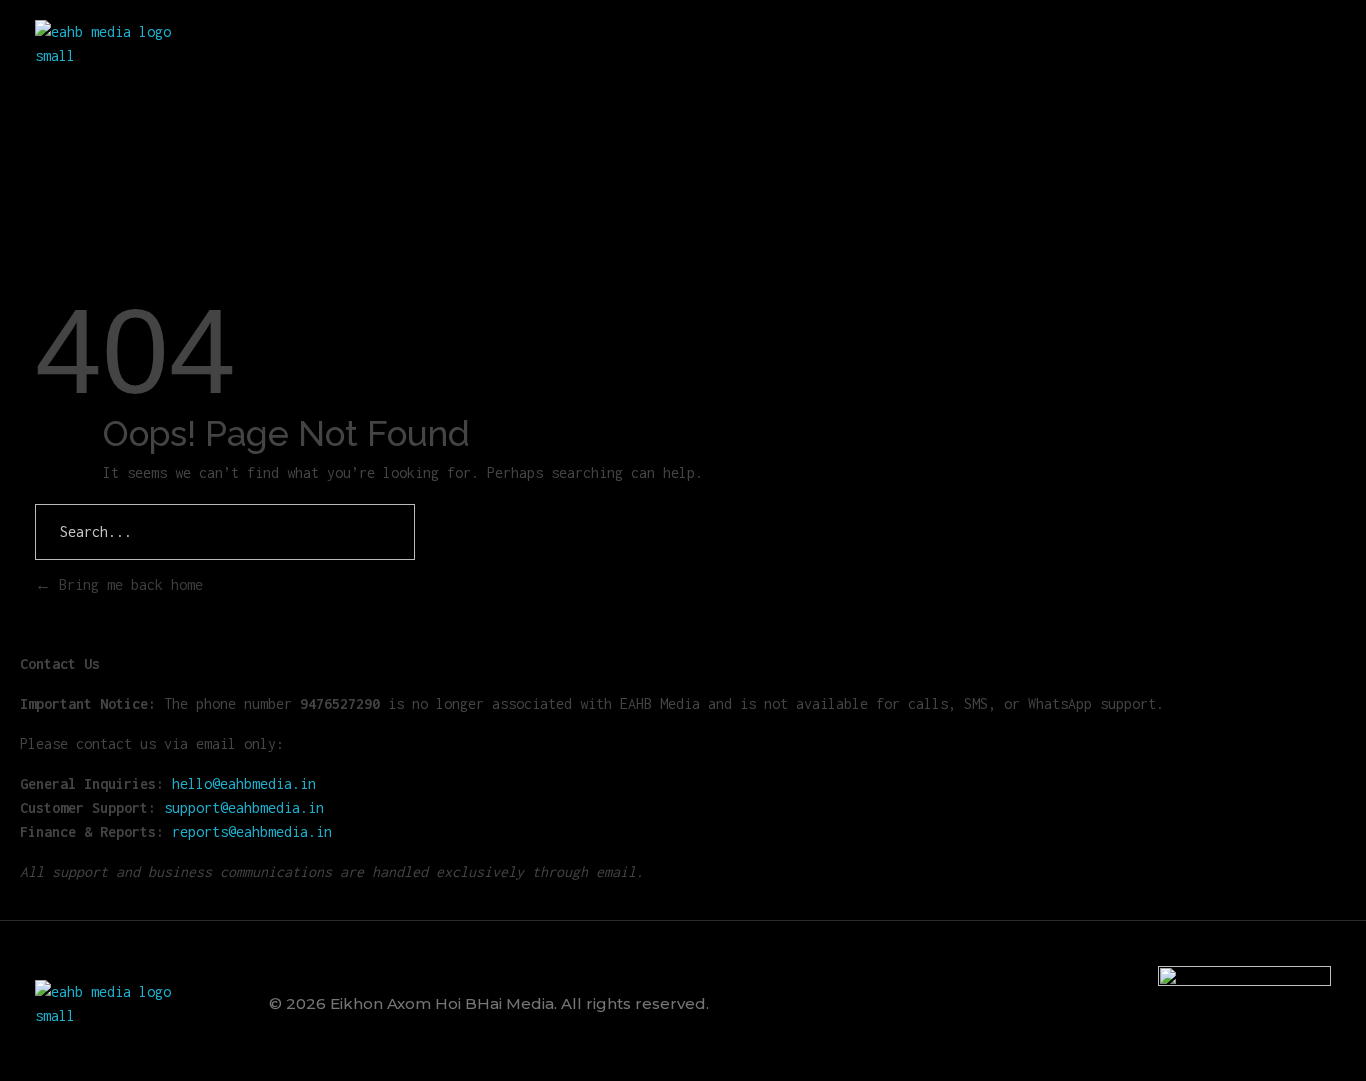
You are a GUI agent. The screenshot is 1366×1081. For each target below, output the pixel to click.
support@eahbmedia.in (244, 807)
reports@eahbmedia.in (252, 831)
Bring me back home (127, 584)
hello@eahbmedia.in (244, 783)
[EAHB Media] (111, 44)
